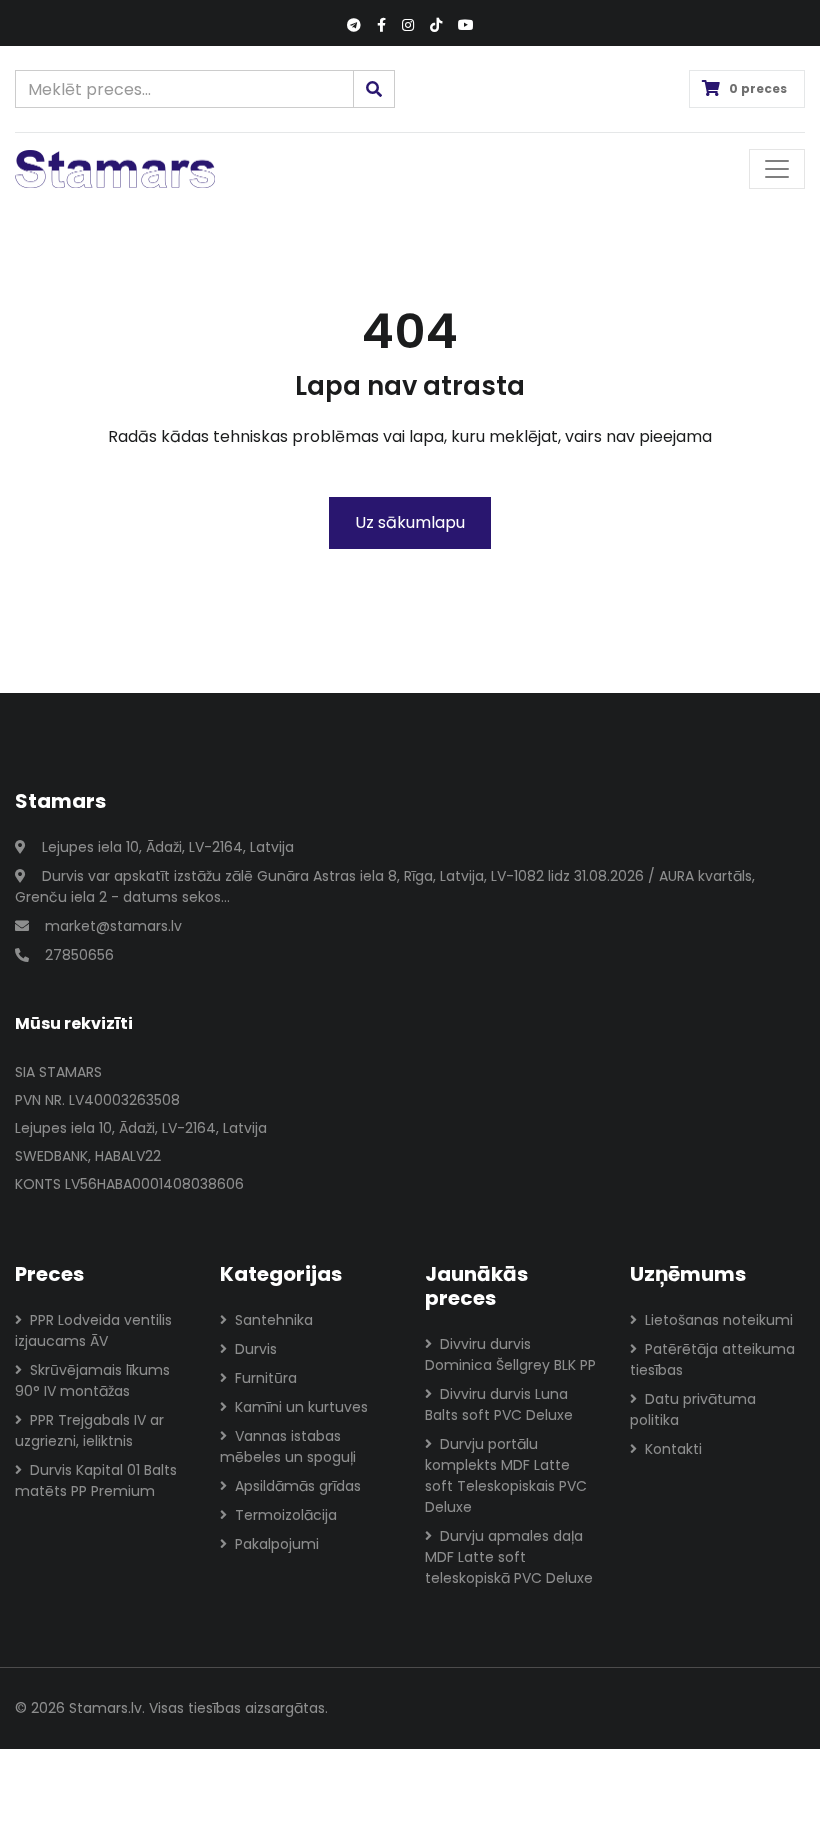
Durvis (256, 1349)
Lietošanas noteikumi (719, 1320)
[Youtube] (466, 25)
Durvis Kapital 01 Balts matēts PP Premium (96, 1480)
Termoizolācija (286, 1515)
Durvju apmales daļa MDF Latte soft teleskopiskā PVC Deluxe (509, 1557)
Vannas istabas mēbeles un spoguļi (288, 1446)
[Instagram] (408, 25)
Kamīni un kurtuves (301, 1407)
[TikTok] (436, 25)
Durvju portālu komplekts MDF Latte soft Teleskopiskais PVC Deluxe (506, 1475)
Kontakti (673, 1449)
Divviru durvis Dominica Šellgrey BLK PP (510, 1354)
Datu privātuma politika (693, 1409)
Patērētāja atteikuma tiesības (712, 1359)
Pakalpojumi (277, 1544)
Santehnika (274, 1320)
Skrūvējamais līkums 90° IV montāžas (92, 1380)
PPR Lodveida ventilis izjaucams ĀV (93, 1330)
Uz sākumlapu (410, 522)
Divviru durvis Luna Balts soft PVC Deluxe (499, 1404)
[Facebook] (381, 25)
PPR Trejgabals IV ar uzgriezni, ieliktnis (89, 1430)
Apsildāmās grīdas (298, 1486)
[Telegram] (354, 25)
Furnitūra (266, 1378)
